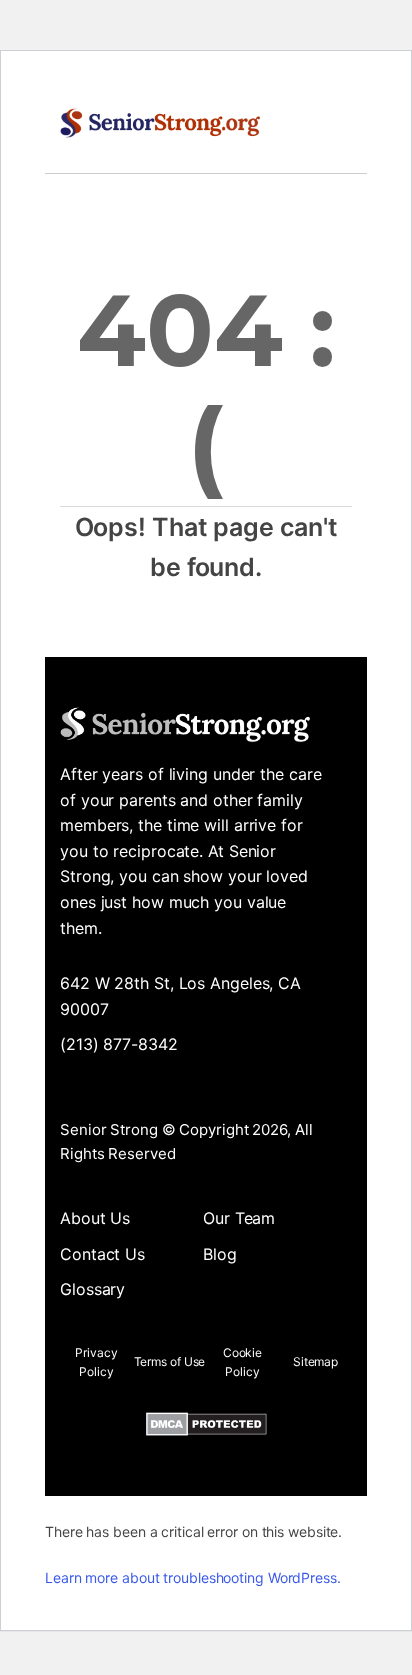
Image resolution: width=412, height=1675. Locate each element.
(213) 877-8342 (119, 1044)
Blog (220, 1254)
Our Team (239, 1218)
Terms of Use (170, 1361)
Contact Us (102, 1254)
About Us (95, 1218)
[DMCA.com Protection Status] (206, 1428)
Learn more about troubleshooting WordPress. (193, 1577)
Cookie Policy (242, 1362)
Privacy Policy (96, 1362)
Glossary (92, 1289)
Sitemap (315, 1361)
